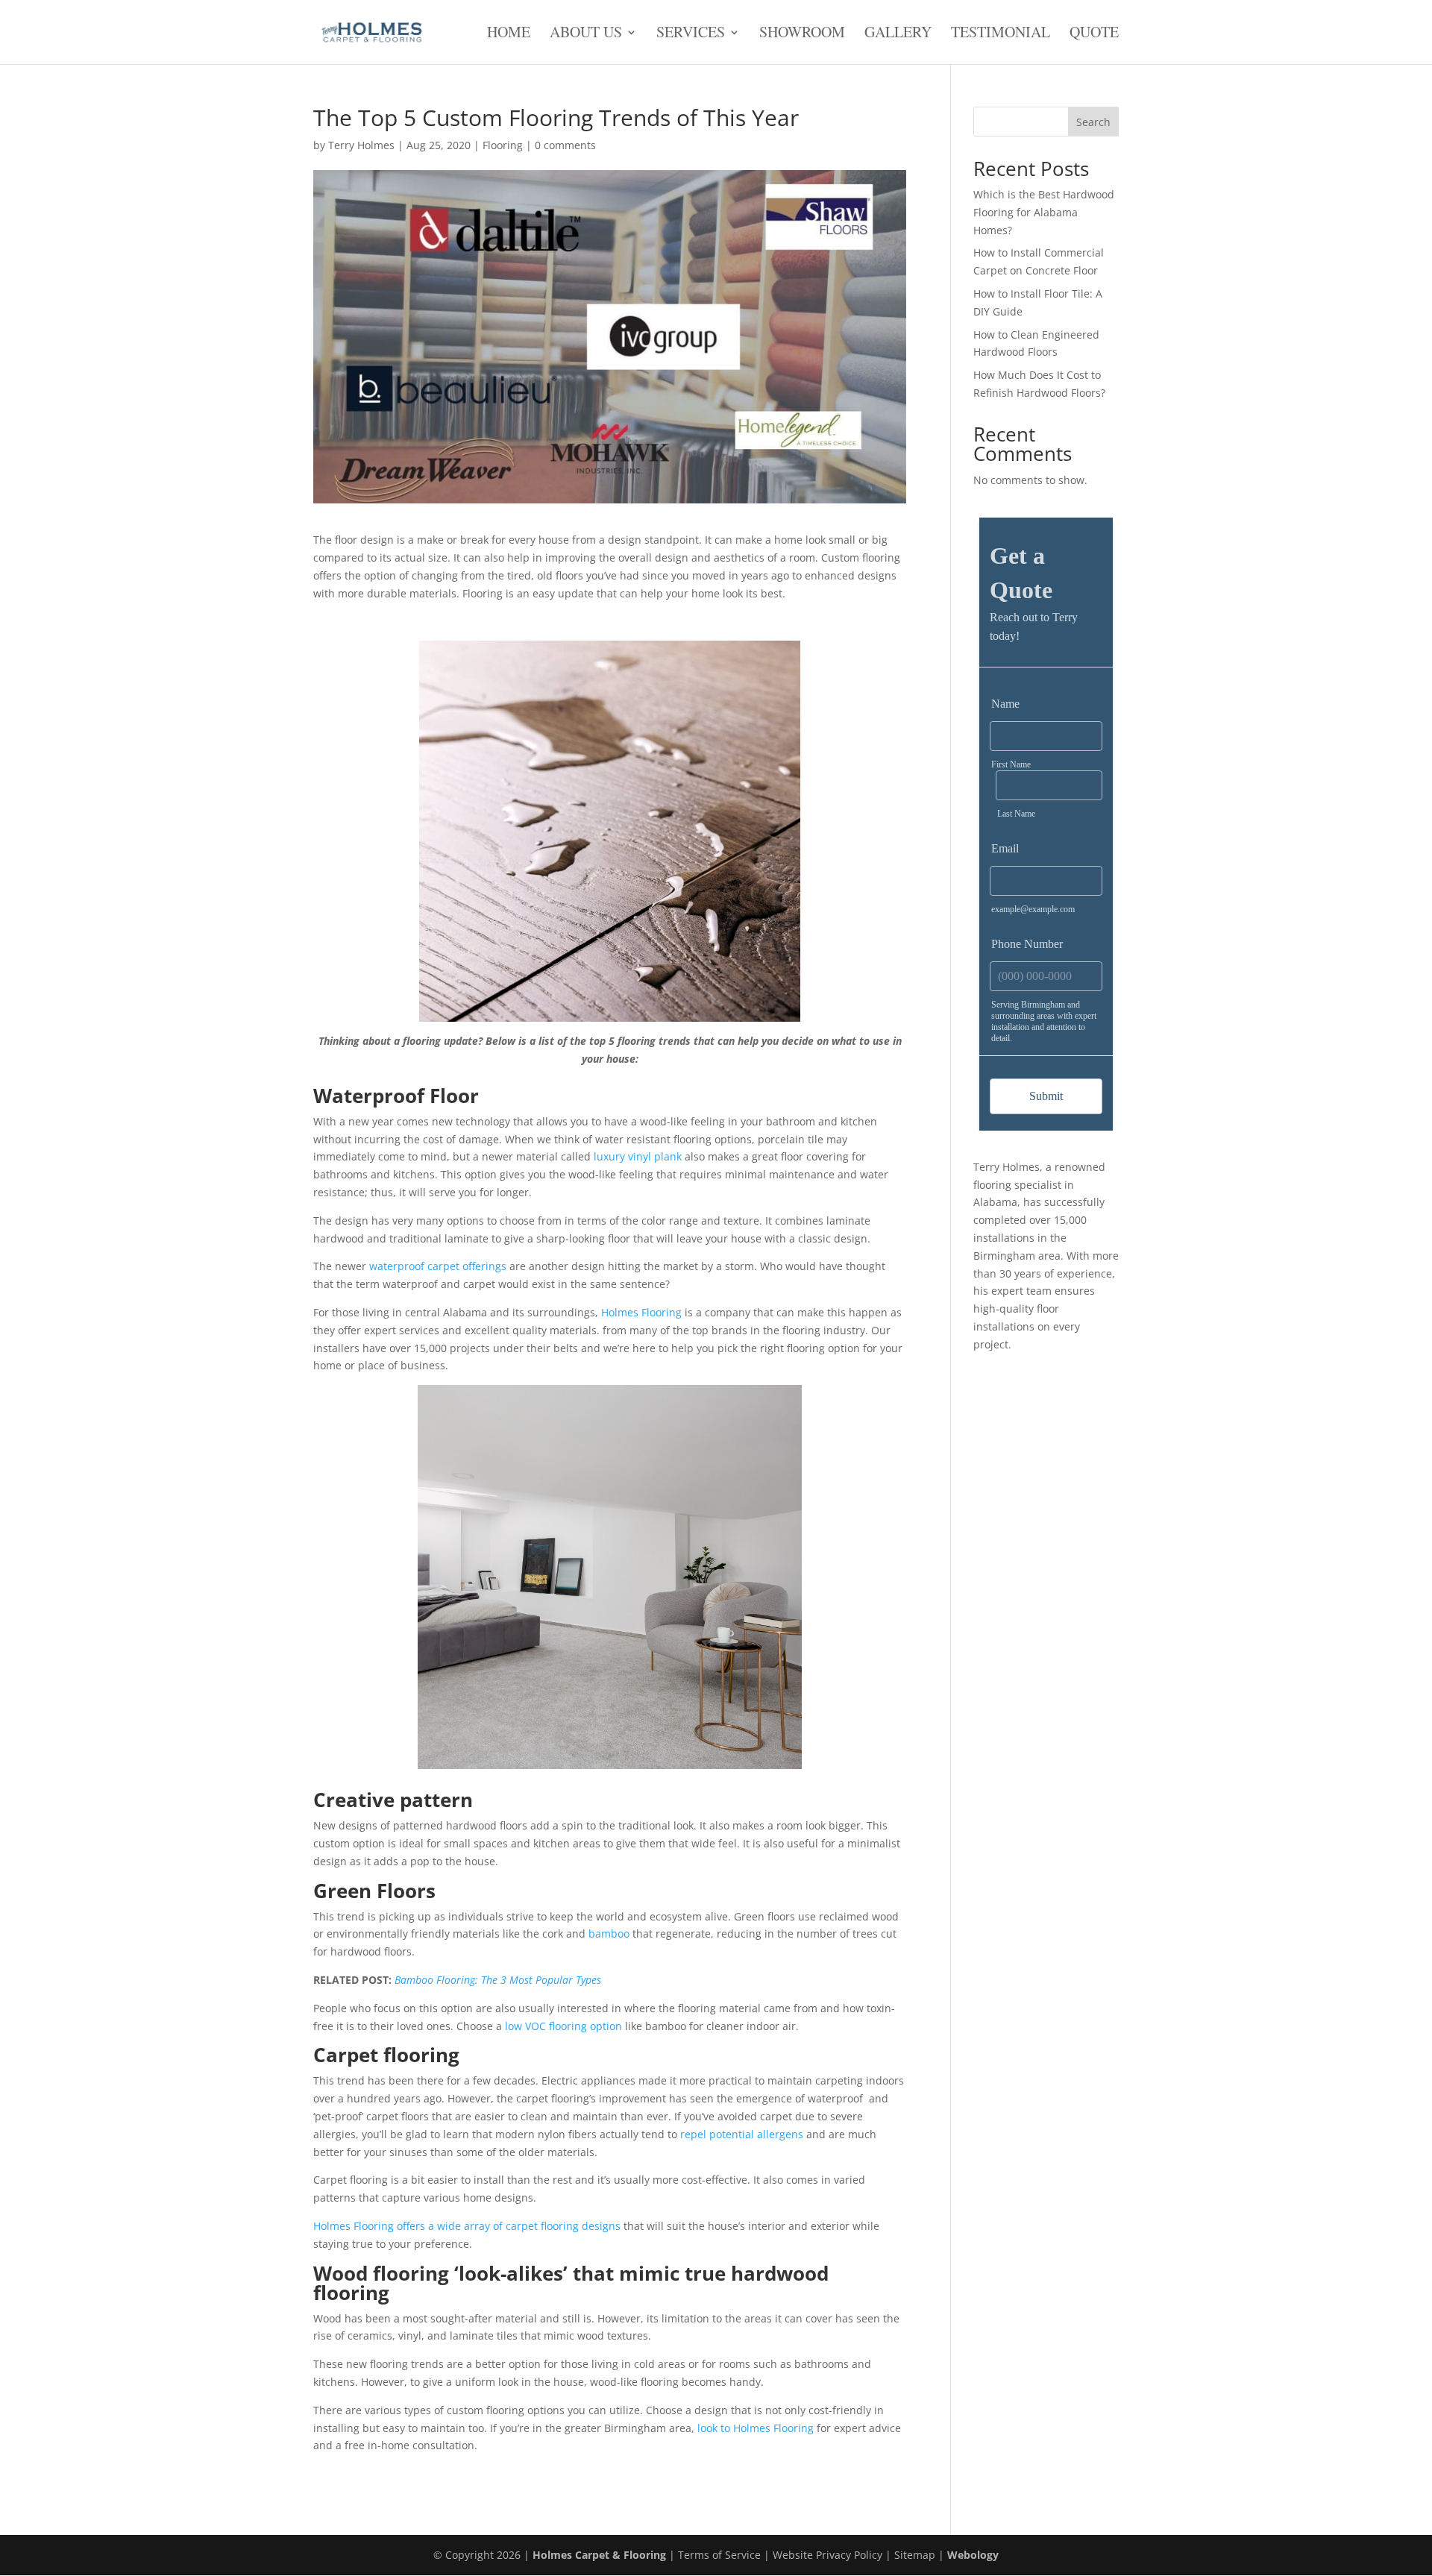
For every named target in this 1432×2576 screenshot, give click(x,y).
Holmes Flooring (641, 1312)
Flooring (503, 145)
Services (691, 33)
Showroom (802, 33)
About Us (586, 33)
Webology (973, 2555)
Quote (1094, 33)
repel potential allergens (742, 2134)
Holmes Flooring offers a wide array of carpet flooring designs (467, 2226)
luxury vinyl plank (638, 1156)
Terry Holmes (361, 145)
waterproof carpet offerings (438, 1266)
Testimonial (1001, 33)
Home (509, 33)
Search (1093, 122)
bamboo (609, 1933)
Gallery (898, 33)
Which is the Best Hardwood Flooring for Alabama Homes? (1044, 212)
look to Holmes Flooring (756, 2428)
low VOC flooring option (563, 2026)
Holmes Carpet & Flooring (599, 2555)
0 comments (565, 145)
